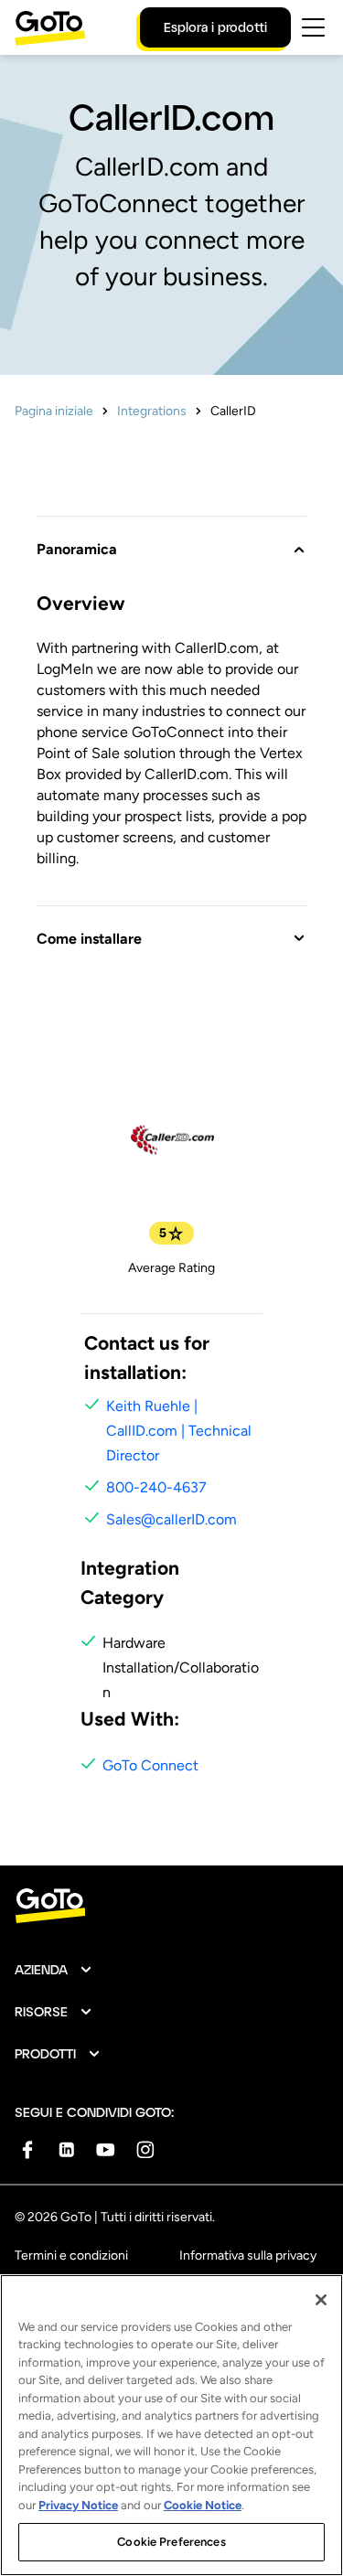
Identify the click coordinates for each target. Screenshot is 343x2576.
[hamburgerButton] (313, 27)
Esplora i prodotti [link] (215, 27)
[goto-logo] (171, 1906)
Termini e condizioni (71, 2255)
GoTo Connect (150, 1765)
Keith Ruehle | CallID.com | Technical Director (179, 1431)
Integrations (152, 411)
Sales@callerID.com (171, 1519)
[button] (171, 538)
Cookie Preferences (171, 2542)
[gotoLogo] (50, 28)
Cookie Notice (203, 2505)
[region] (171, 2425)
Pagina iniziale (54, 411)
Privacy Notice (78, 2505)
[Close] (321, 2300)
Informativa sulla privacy (248, 2255)
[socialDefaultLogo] (27, 2149)
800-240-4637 (156, 1487)
